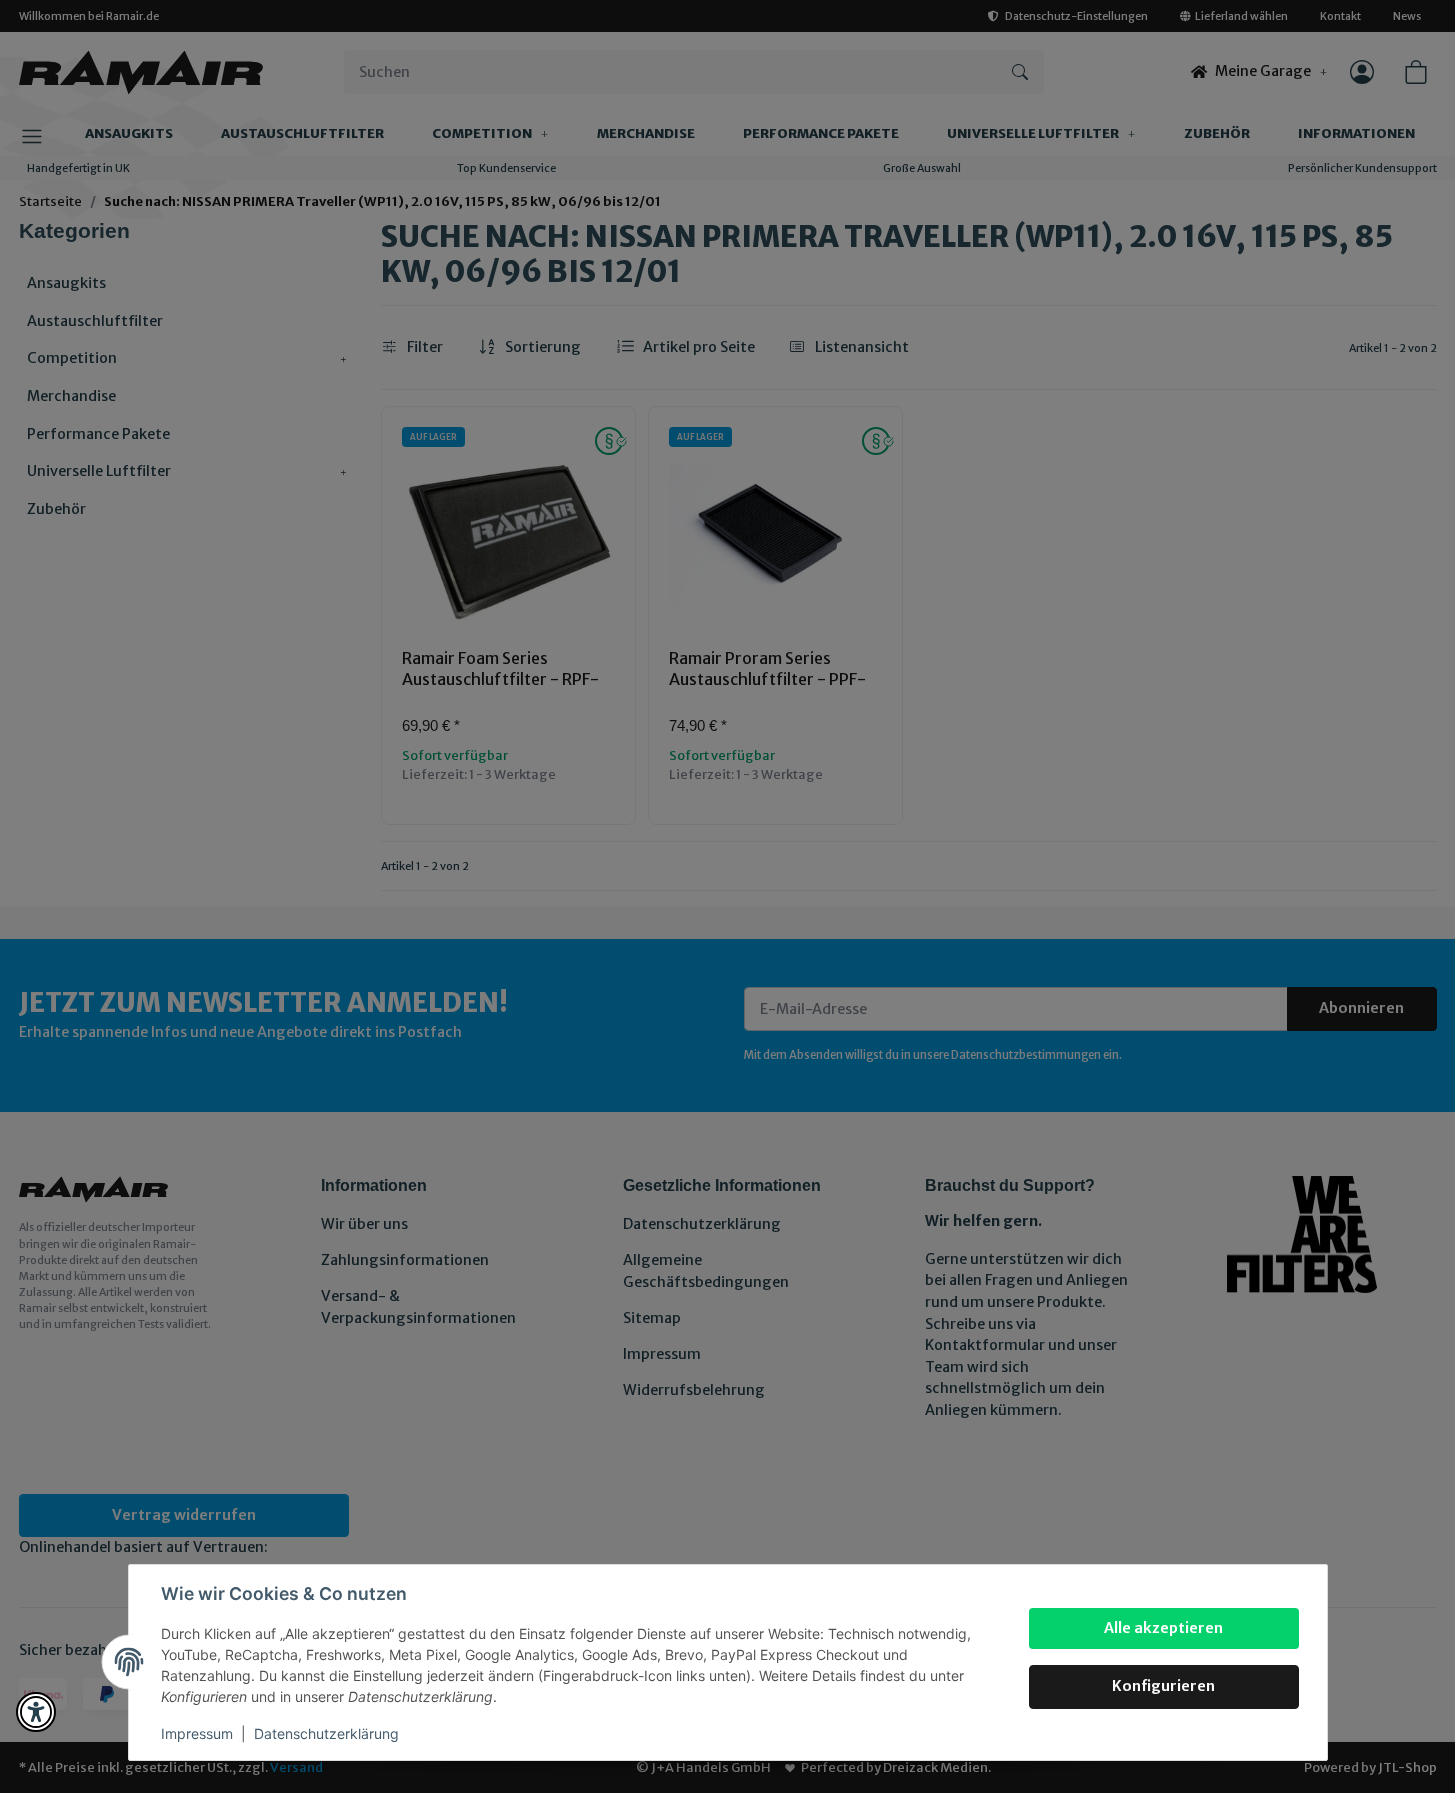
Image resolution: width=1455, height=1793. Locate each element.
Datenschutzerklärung (326, 1733)
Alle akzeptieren (1163, 1628)
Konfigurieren (1163, 1686)
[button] (36, 1712)
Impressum (197, 1733)
